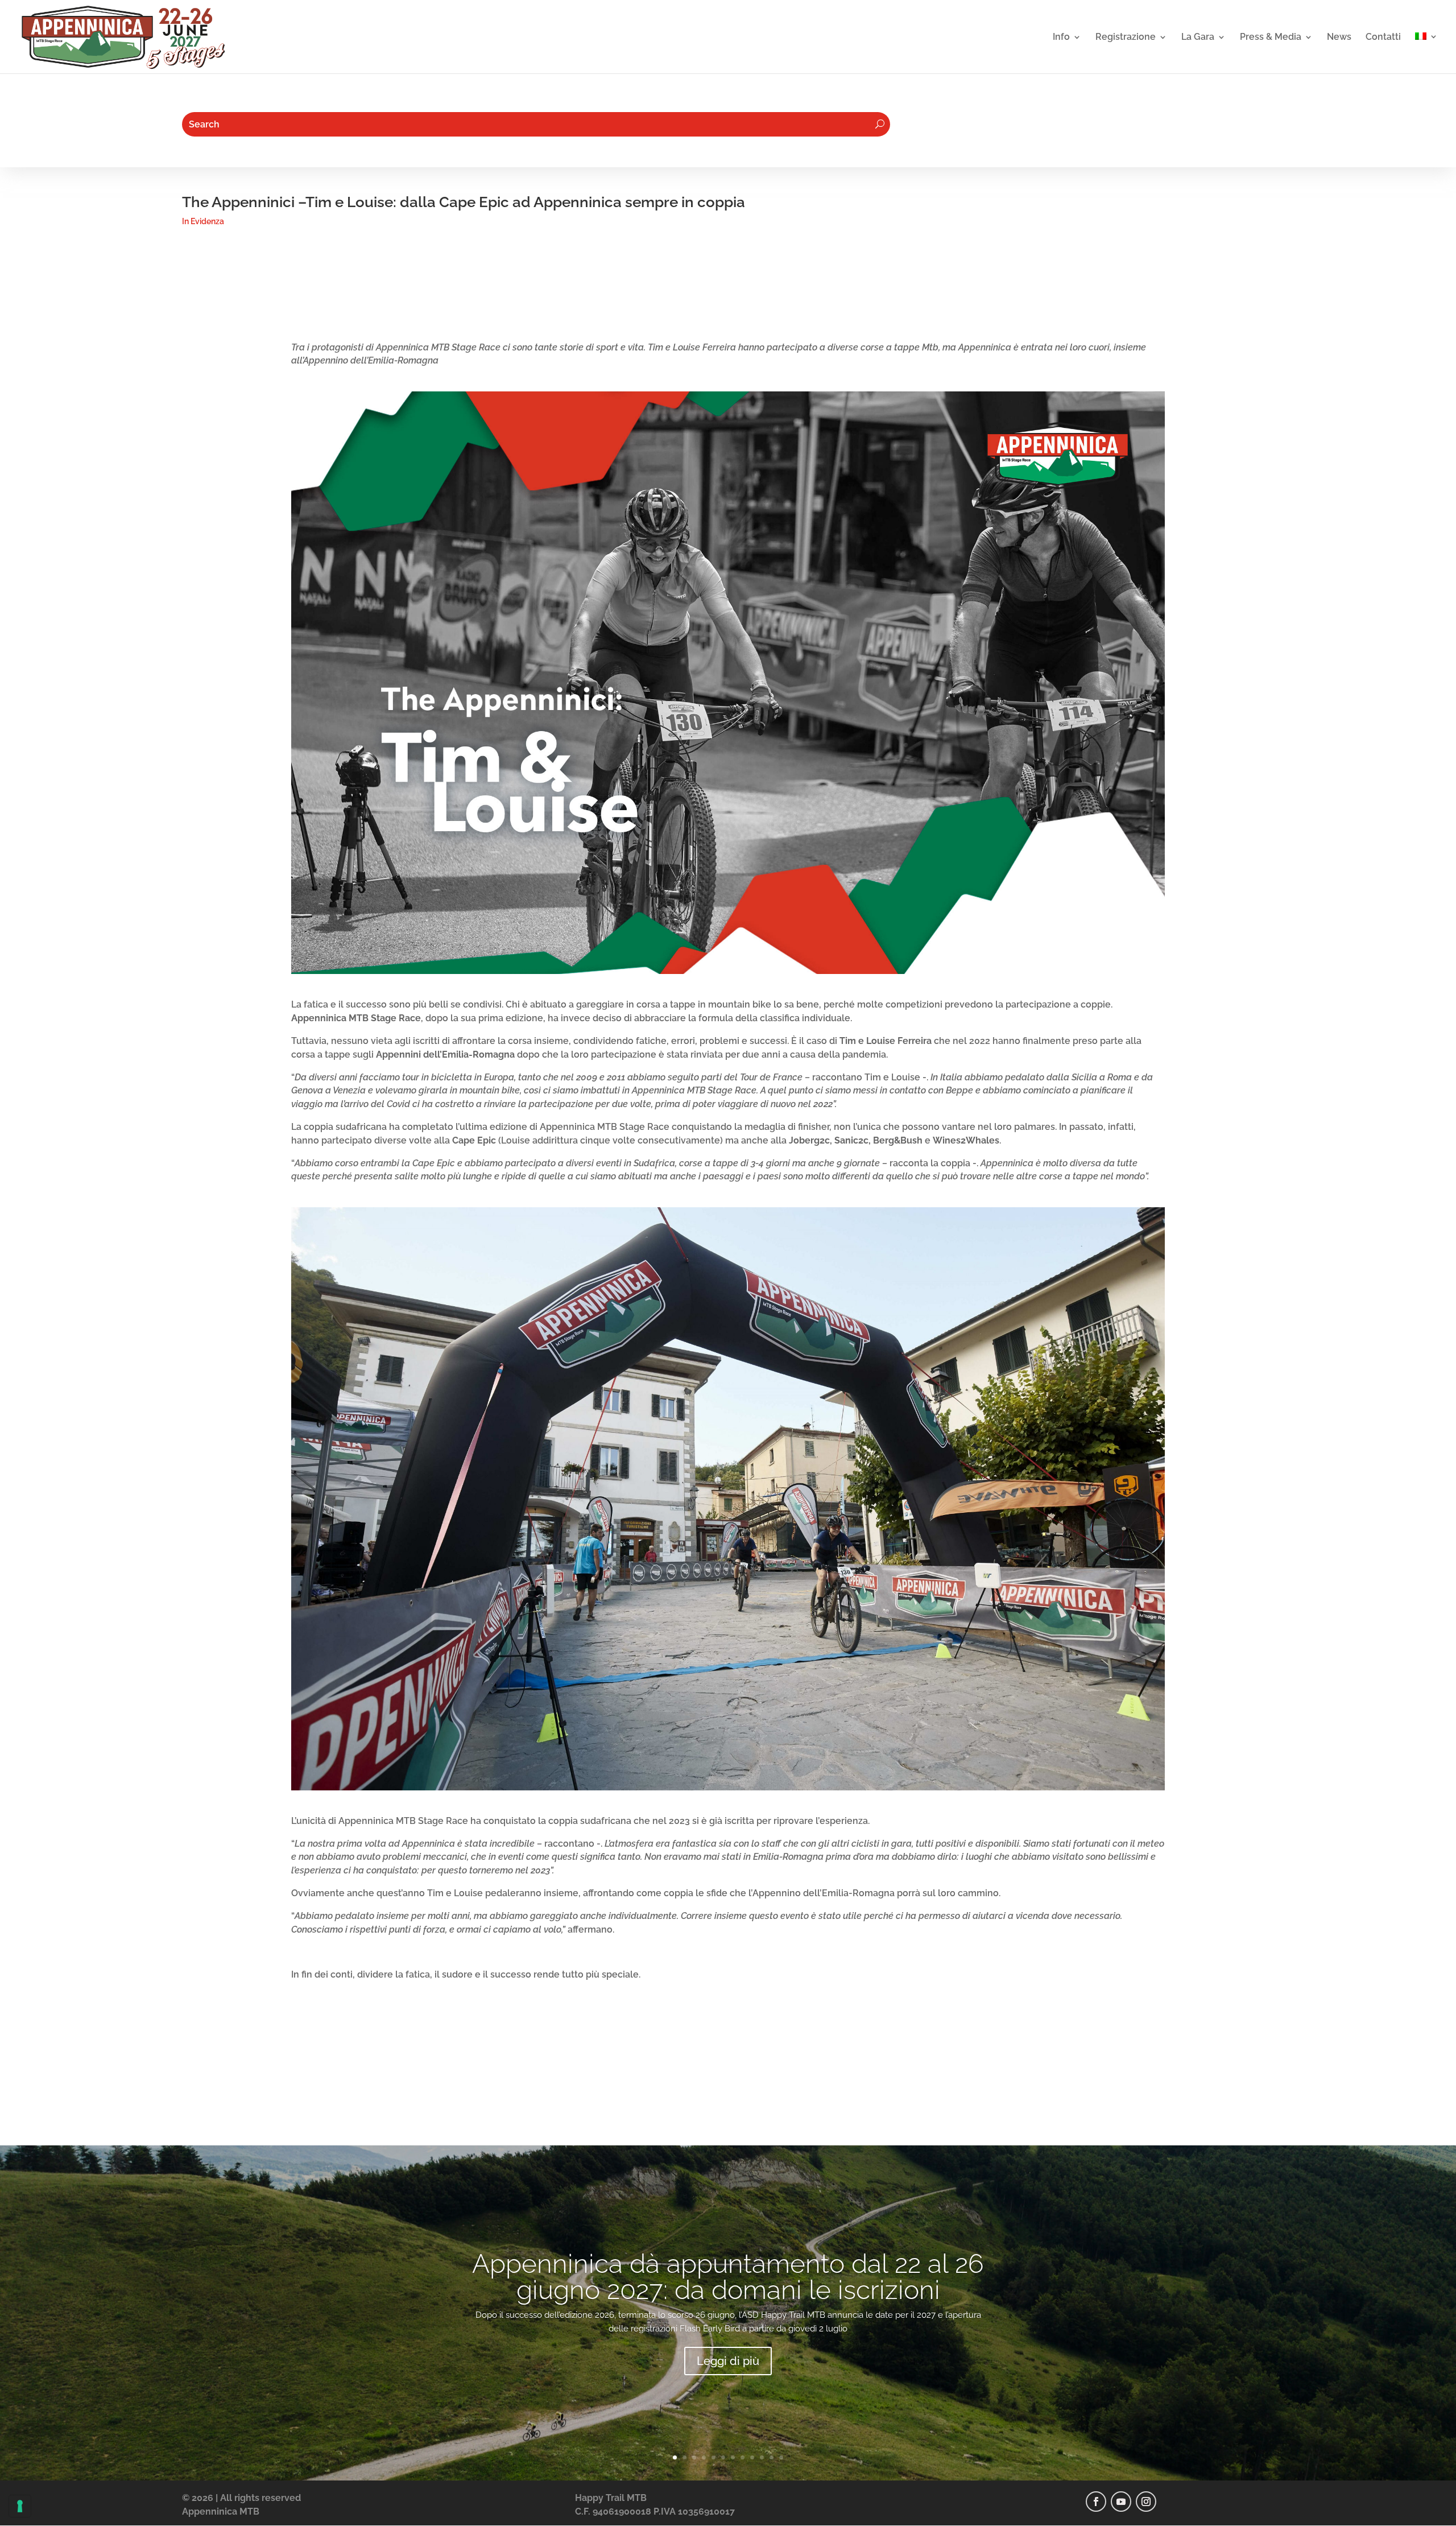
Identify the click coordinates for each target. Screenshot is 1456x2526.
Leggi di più (728, 2361)
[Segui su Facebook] (1096, 2502)
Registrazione (1126, 38)
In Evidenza (203, 221)
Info (1061, 38)
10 (762, 2457)
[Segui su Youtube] (1121, 2502)
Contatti (1383, 38)
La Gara (1198, 38)
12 (781, 2457)
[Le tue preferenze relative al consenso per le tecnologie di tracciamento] (20, 2506)
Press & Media (1271, 38)
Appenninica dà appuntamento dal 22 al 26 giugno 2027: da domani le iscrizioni (728, 2277)
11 (772, 2457)
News (1339, 38)
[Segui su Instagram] (1146, 2502)
